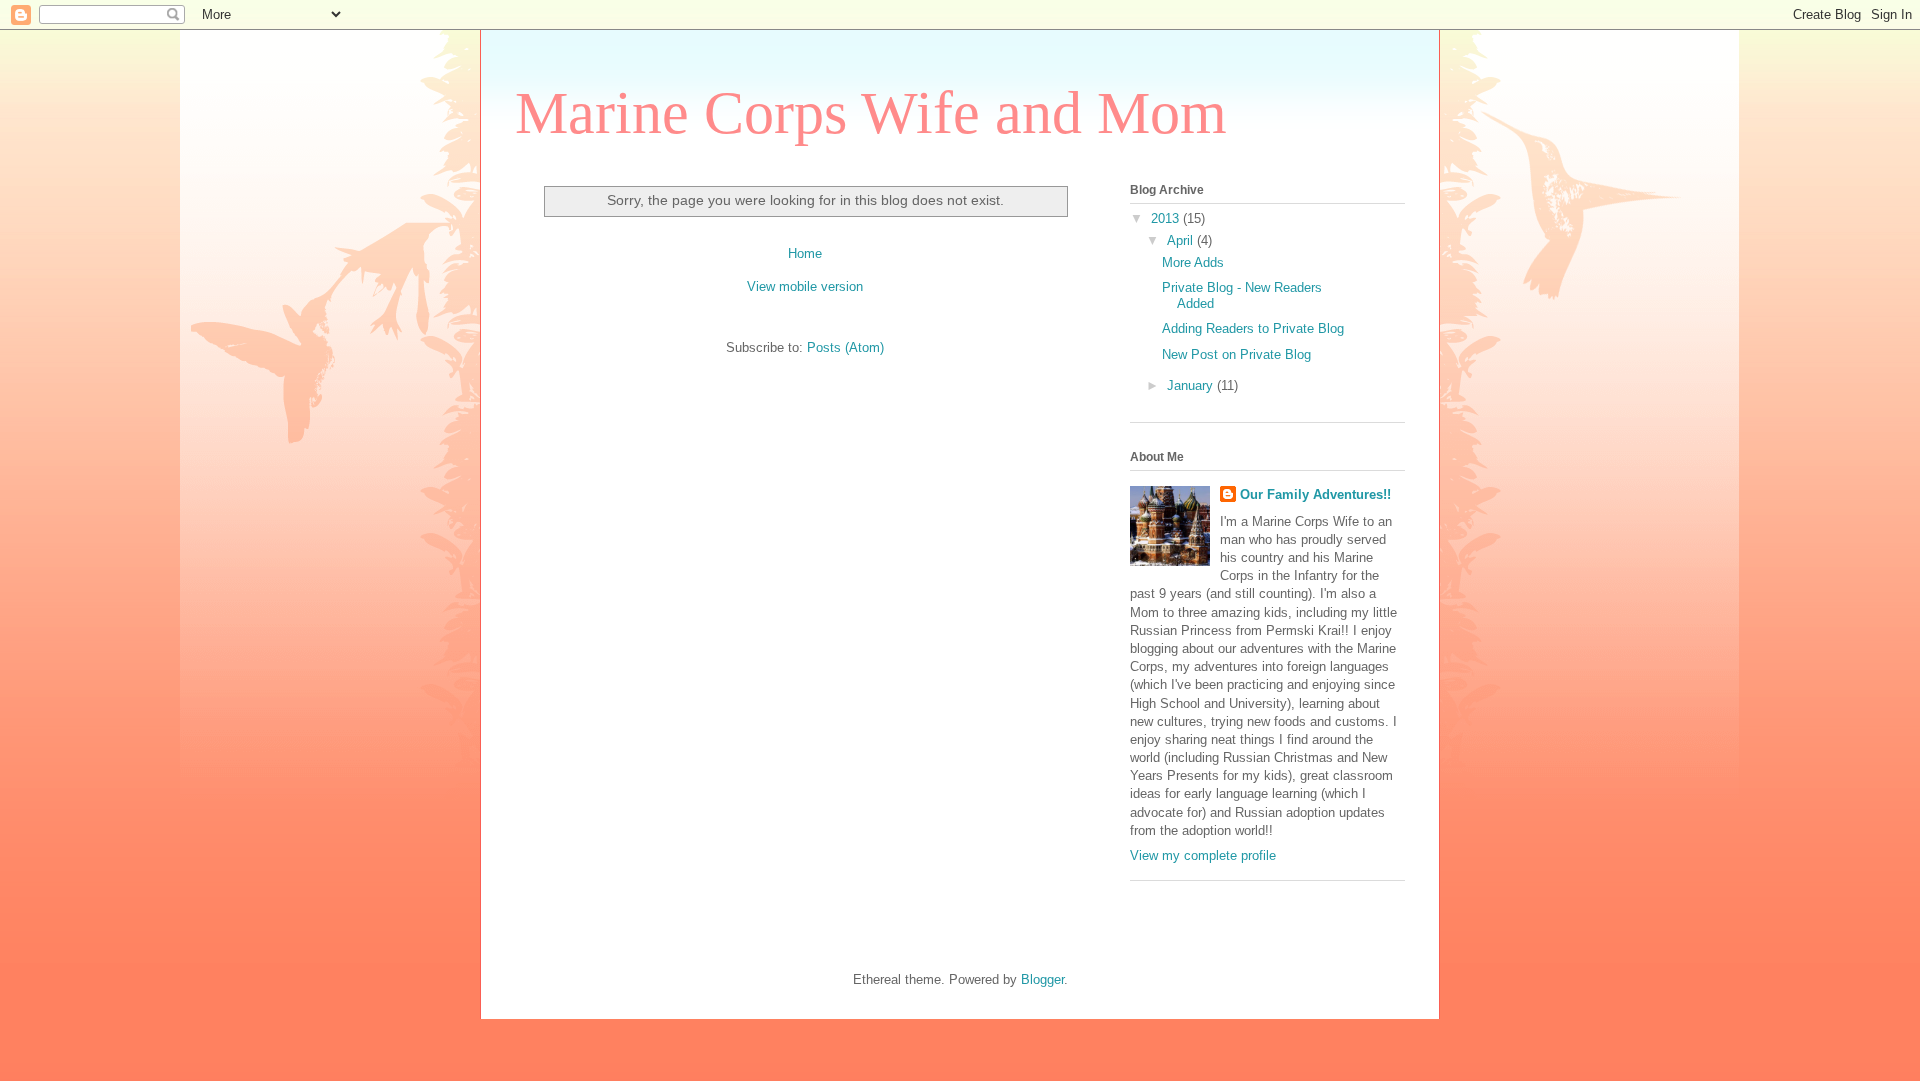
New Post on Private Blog (1236, 354)
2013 (1167, 218)
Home (805, 253)
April (1182, 240)
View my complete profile (1203, 855)
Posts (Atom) (845, 347)
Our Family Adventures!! (1315, 494)
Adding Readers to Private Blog (1253, 328)
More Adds (1193, 262)
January (1192, 385)
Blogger (1042, 979)
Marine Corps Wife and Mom (871, 113)
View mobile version (805, 286)
